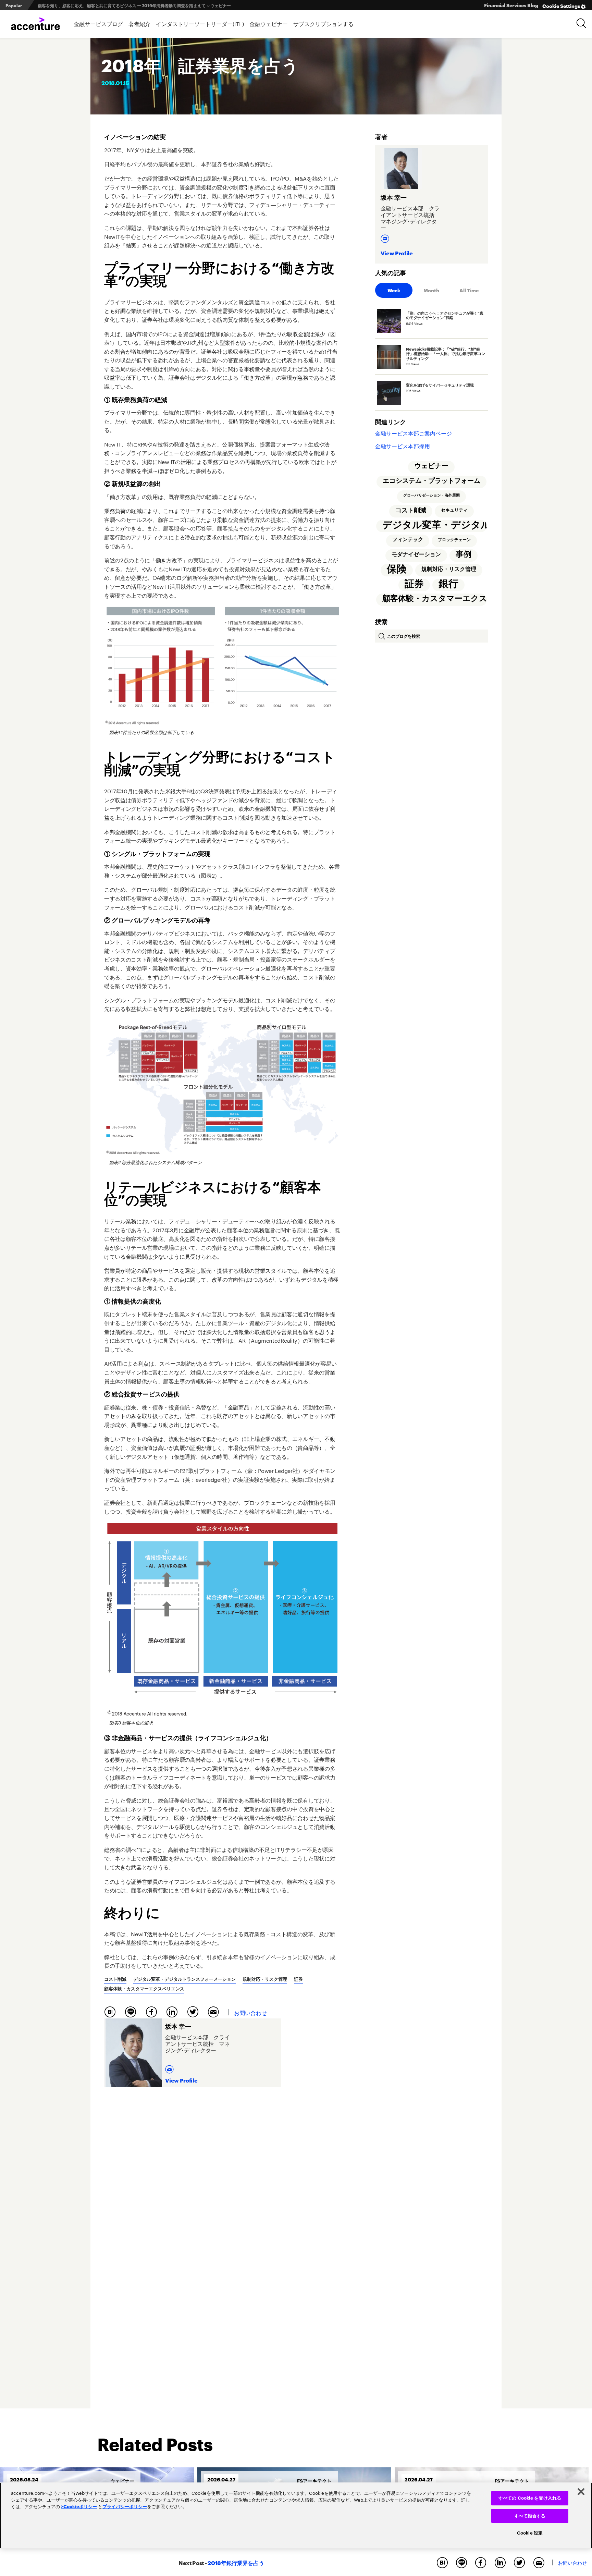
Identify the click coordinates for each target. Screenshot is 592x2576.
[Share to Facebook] (153, 2012)
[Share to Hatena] (112, 2012)
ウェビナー (431, 466)
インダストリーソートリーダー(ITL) (200, 23)
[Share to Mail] (214, 2012)
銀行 (448, 587)
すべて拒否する (530, 2516)
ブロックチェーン (454, 541)
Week (394, 290)
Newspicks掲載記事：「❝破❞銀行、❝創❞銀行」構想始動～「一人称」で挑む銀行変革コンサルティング (133, 5)
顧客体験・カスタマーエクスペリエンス (144, 1989)
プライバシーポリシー (125, 2506)
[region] (296, 2516)
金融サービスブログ (98, 23)
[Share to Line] (132, 2012)
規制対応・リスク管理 (265, 1979)
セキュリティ (454, 511)
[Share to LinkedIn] (174, 2012)
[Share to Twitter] (195, 2012)
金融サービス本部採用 (403, 445)
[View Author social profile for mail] (170, 2067)
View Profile (181, 2080)
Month (431, 290)
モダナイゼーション (416, 557)
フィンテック (407, 541)
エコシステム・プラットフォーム (431, 481)
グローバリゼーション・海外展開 (431, 496)
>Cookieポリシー (79, 2506)
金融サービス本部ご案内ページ (414, 433)
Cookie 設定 (530, 2533)
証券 (298, 1979)
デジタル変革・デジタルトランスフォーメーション (184, 1979)
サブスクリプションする (323, 23)
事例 (464, 556)
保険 (396, 571)
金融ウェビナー (269, 23)
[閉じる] (581, 2492)
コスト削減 (115, 1979)
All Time (469, 290)
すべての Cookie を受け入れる (530, 2498)
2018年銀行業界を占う (234, 2562)
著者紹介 (139, 23)
